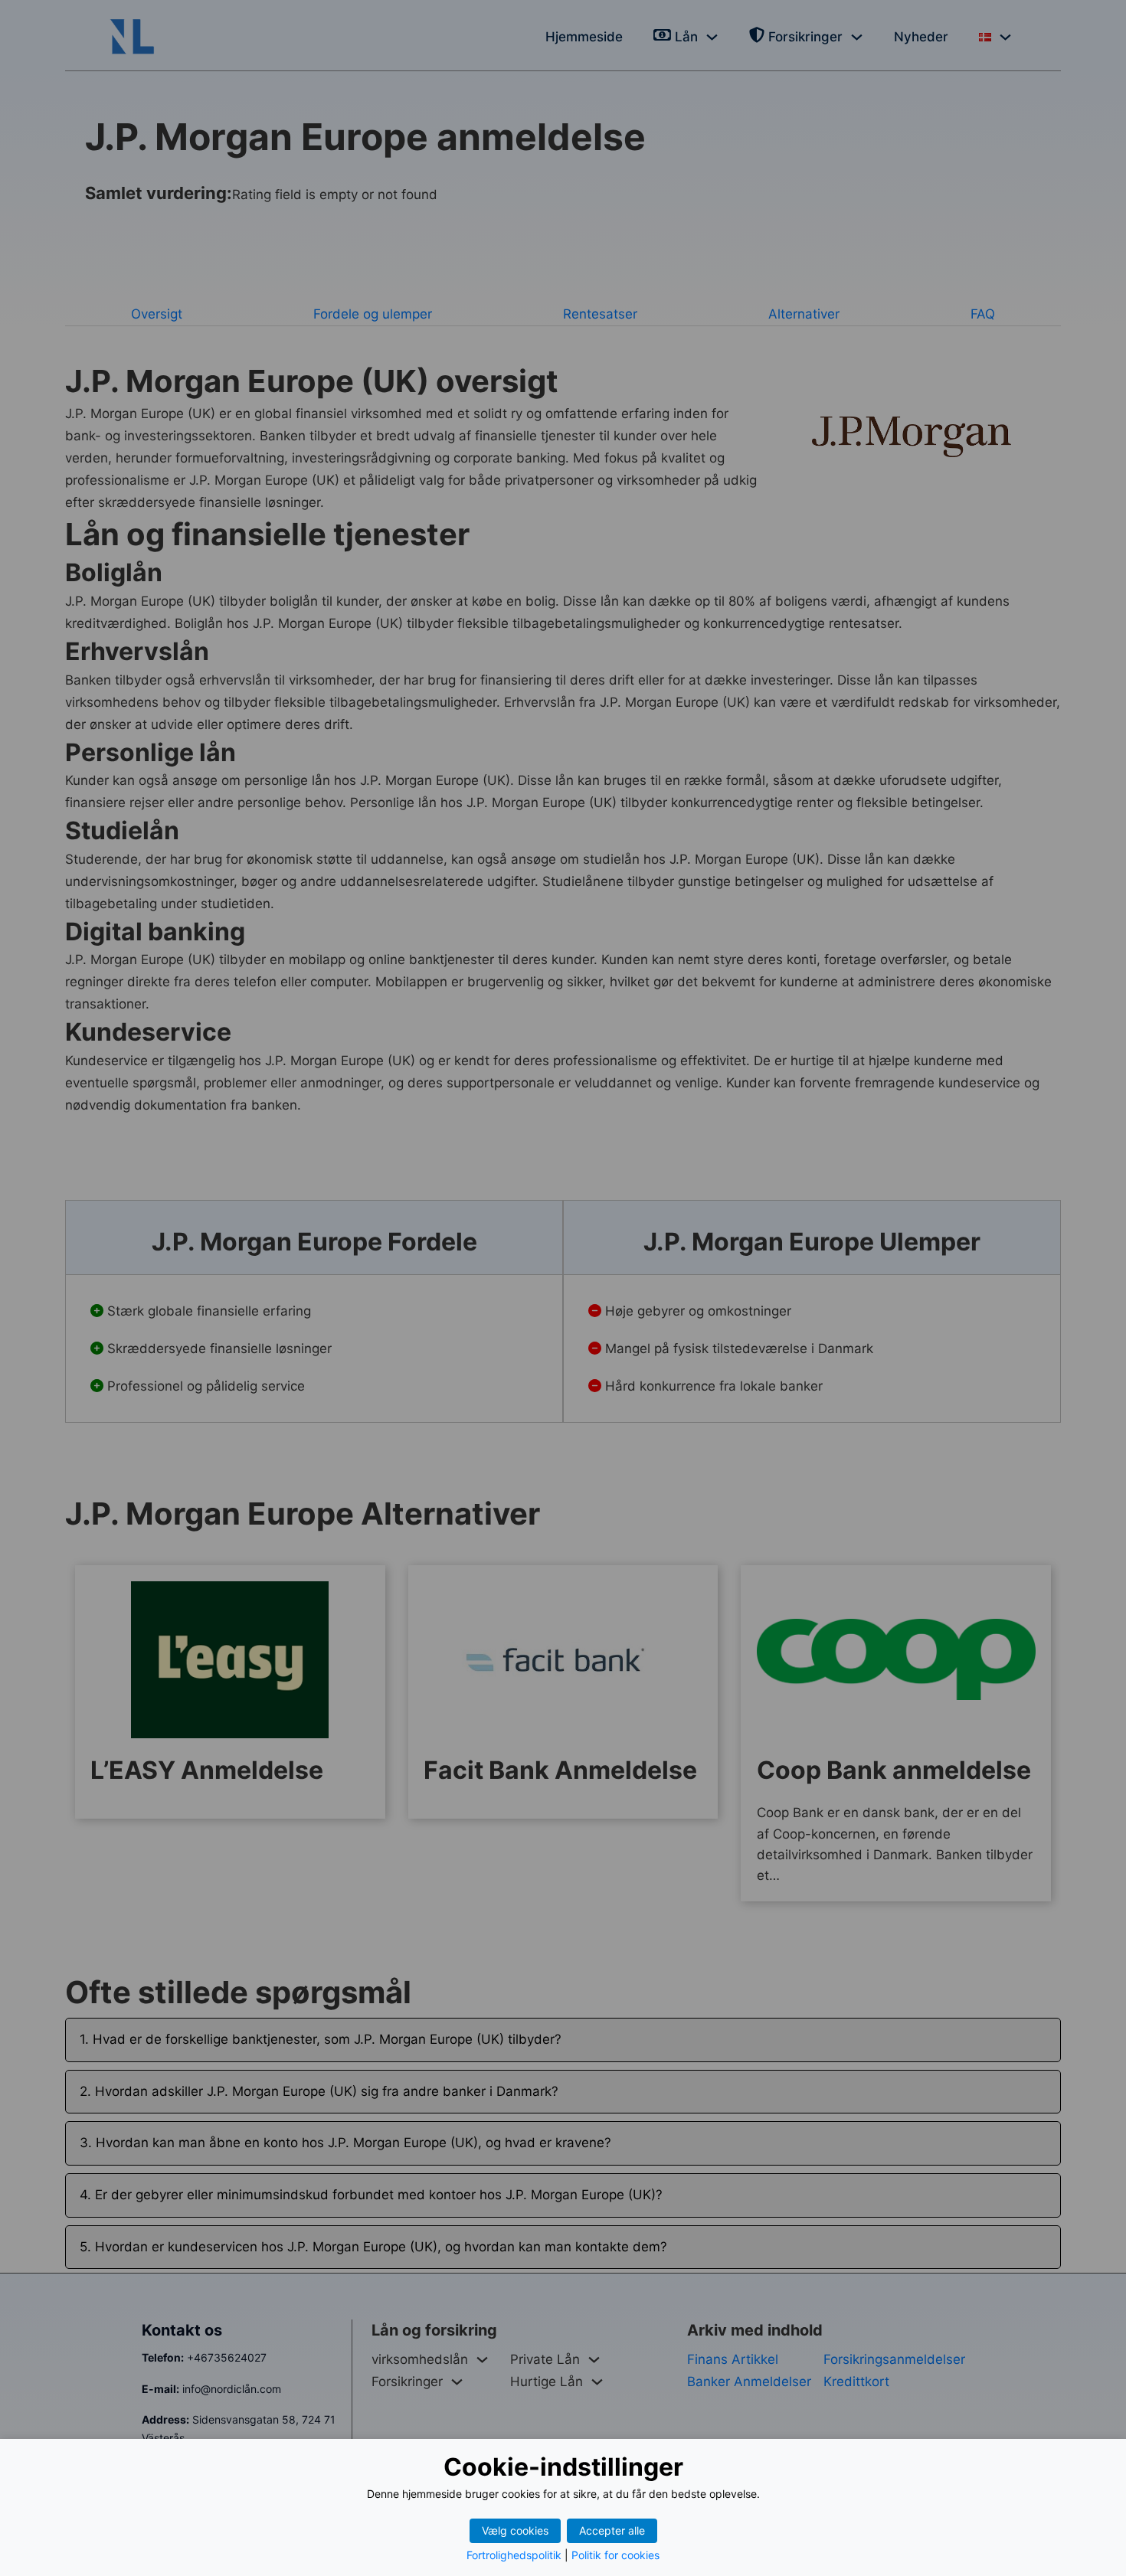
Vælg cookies (515, 2530)
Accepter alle (612, 2530)
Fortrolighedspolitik (514, 2555)
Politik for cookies (615, 2555)
